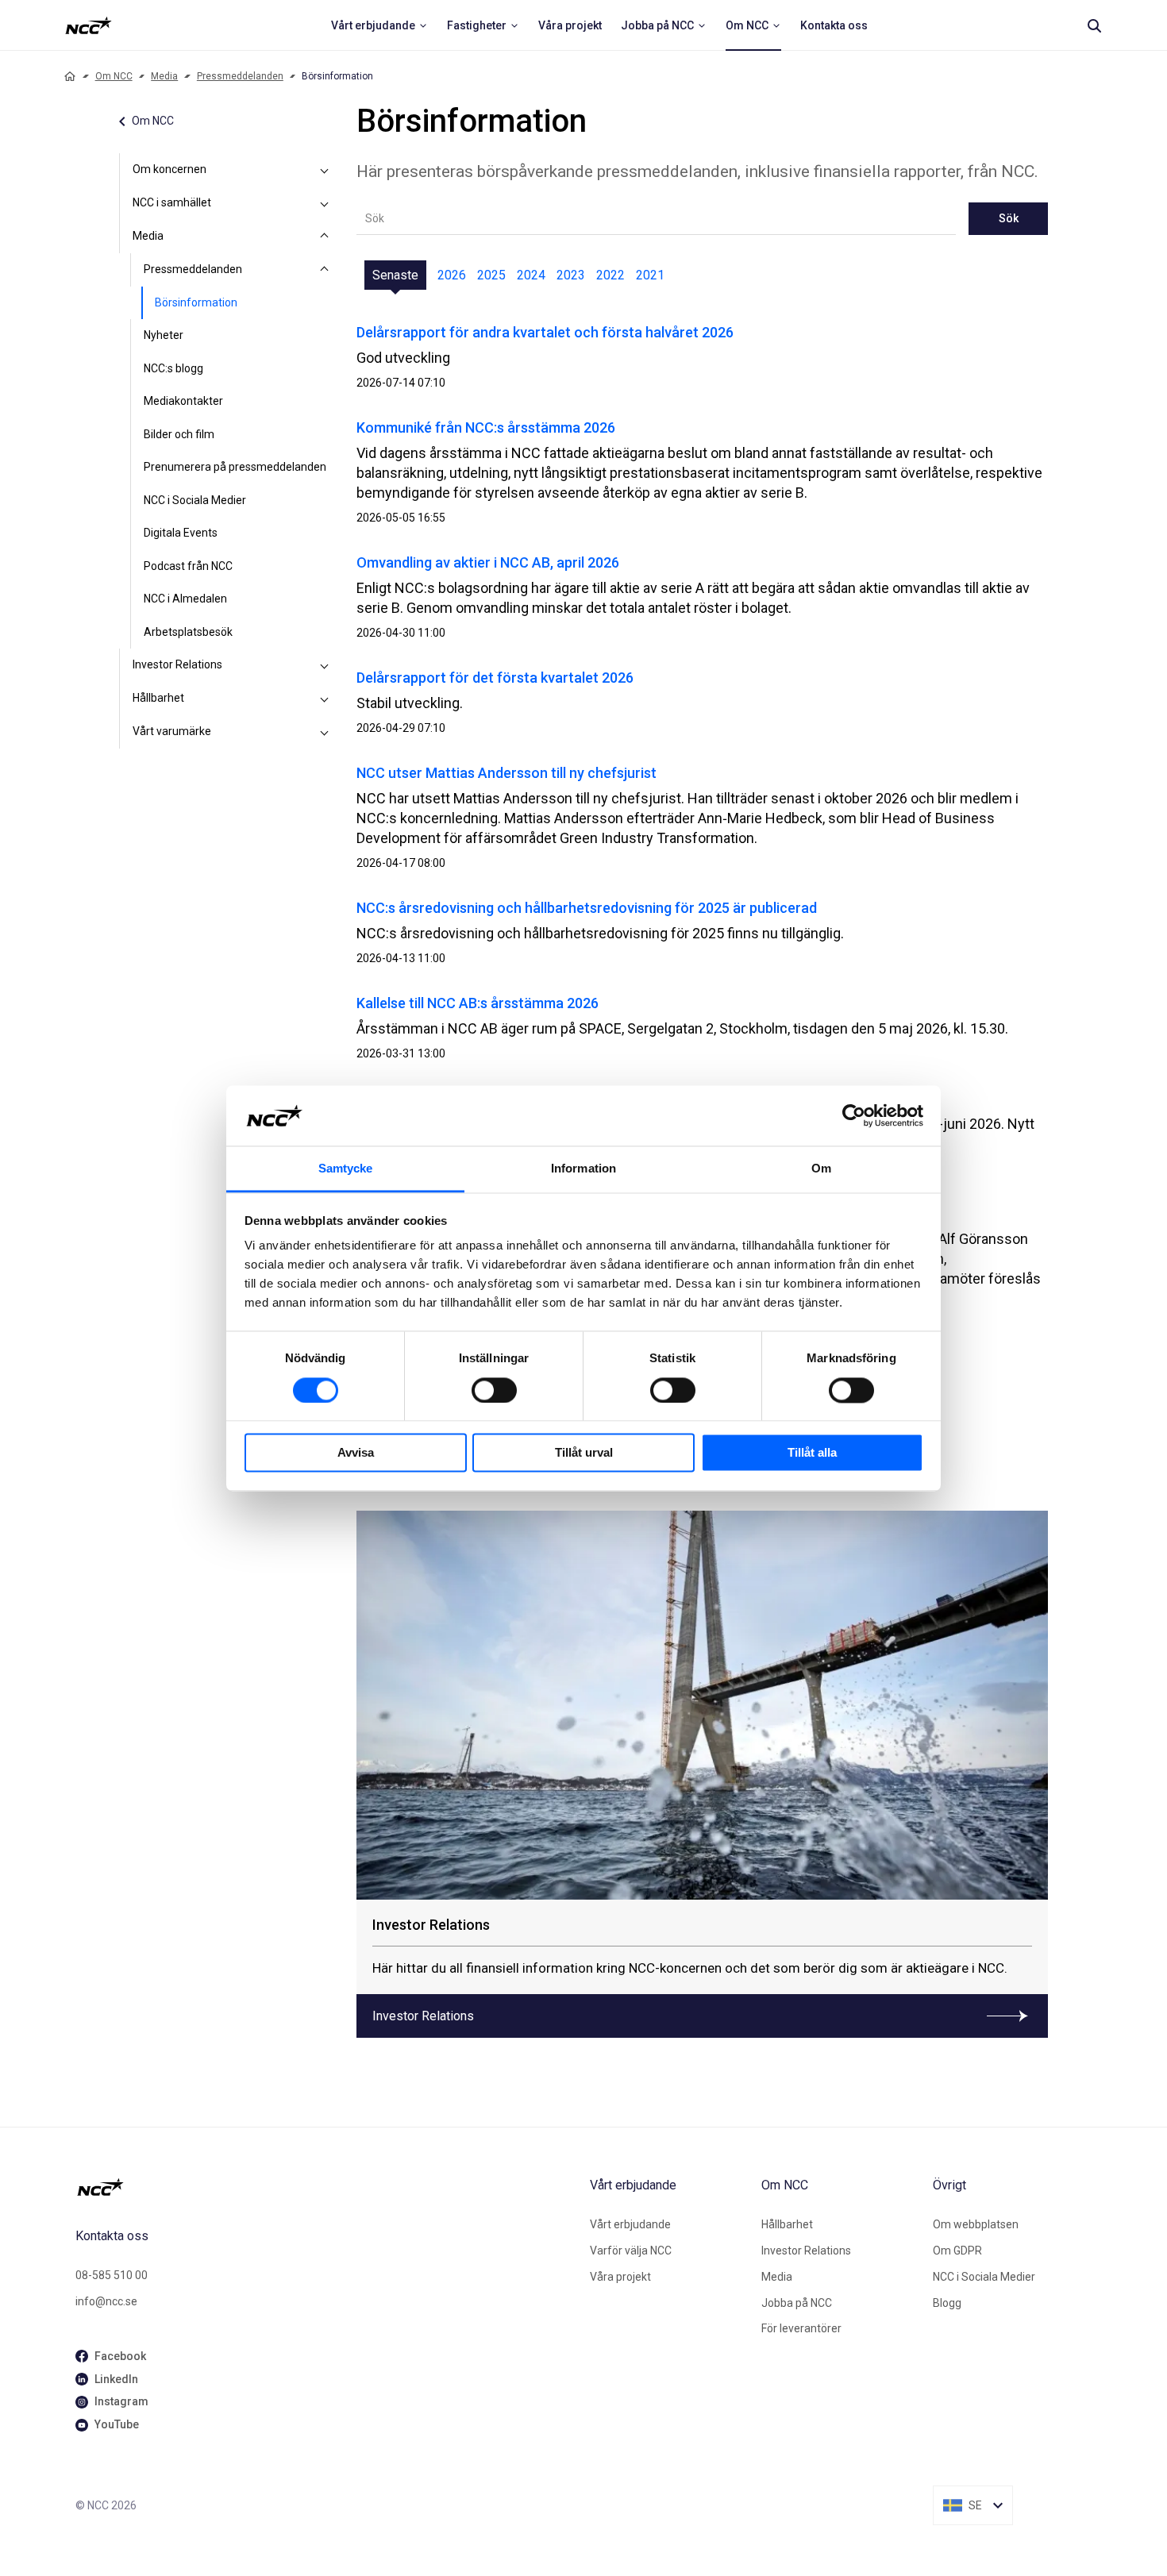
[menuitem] (379, 25)
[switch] (494, 1390)
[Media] (325, 237)
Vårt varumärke (172, 731)
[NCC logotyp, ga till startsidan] (89, 25)
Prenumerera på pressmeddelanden (235, 467)
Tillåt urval (584, 1453)
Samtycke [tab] (346, 1169)
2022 (610, 275)
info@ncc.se (106, 2301)
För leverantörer (801, 2328)
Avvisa (356, 1453)
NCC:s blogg (173, 368)
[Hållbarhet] (325, 699)
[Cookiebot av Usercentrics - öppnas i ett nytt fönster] (854, 1115)
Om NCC (114, 76)
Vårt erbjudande (630, 2224)
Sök (1009, 218)
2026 (452, 275)
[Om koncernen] (325, 170)
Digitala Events (181, 533)
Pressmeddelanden (240, 76)
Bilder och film (179, 434)
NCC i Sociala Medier (195, 500)
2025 (491, 275)
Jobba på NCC (797, 2303)
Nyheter (164, 335)
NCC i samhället (172, 202)
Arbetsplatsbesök (188, 632)
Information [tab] (583, 1169)
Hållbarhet (158, 698)
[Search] (1094, 25)
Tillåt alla (812, 1453)
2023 (571, 275)
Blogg (947, 2303)
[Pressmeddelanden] (325, 270)
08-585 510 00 (112, 2275)
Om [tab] (821, 1169)
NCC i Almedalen (185, 599)
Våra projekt (620, 2277)
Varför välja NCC (631, 2251)
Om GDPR (957, 2251)
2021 (650, 275)
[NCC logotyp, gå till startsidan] (326, 2187)
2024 (531, 275)
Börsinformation (196, 302)
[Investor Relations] (325, 665)
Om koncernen (169, 169)
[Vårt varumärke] (325, 732)
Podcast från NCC (188, 566)
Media (164, 76)
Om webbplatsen (976, 2224)
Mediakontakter (183, 401)
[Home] (70, 76)
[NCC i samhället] (325, 203)
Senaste (395, 275)
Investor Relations (177, 664)
